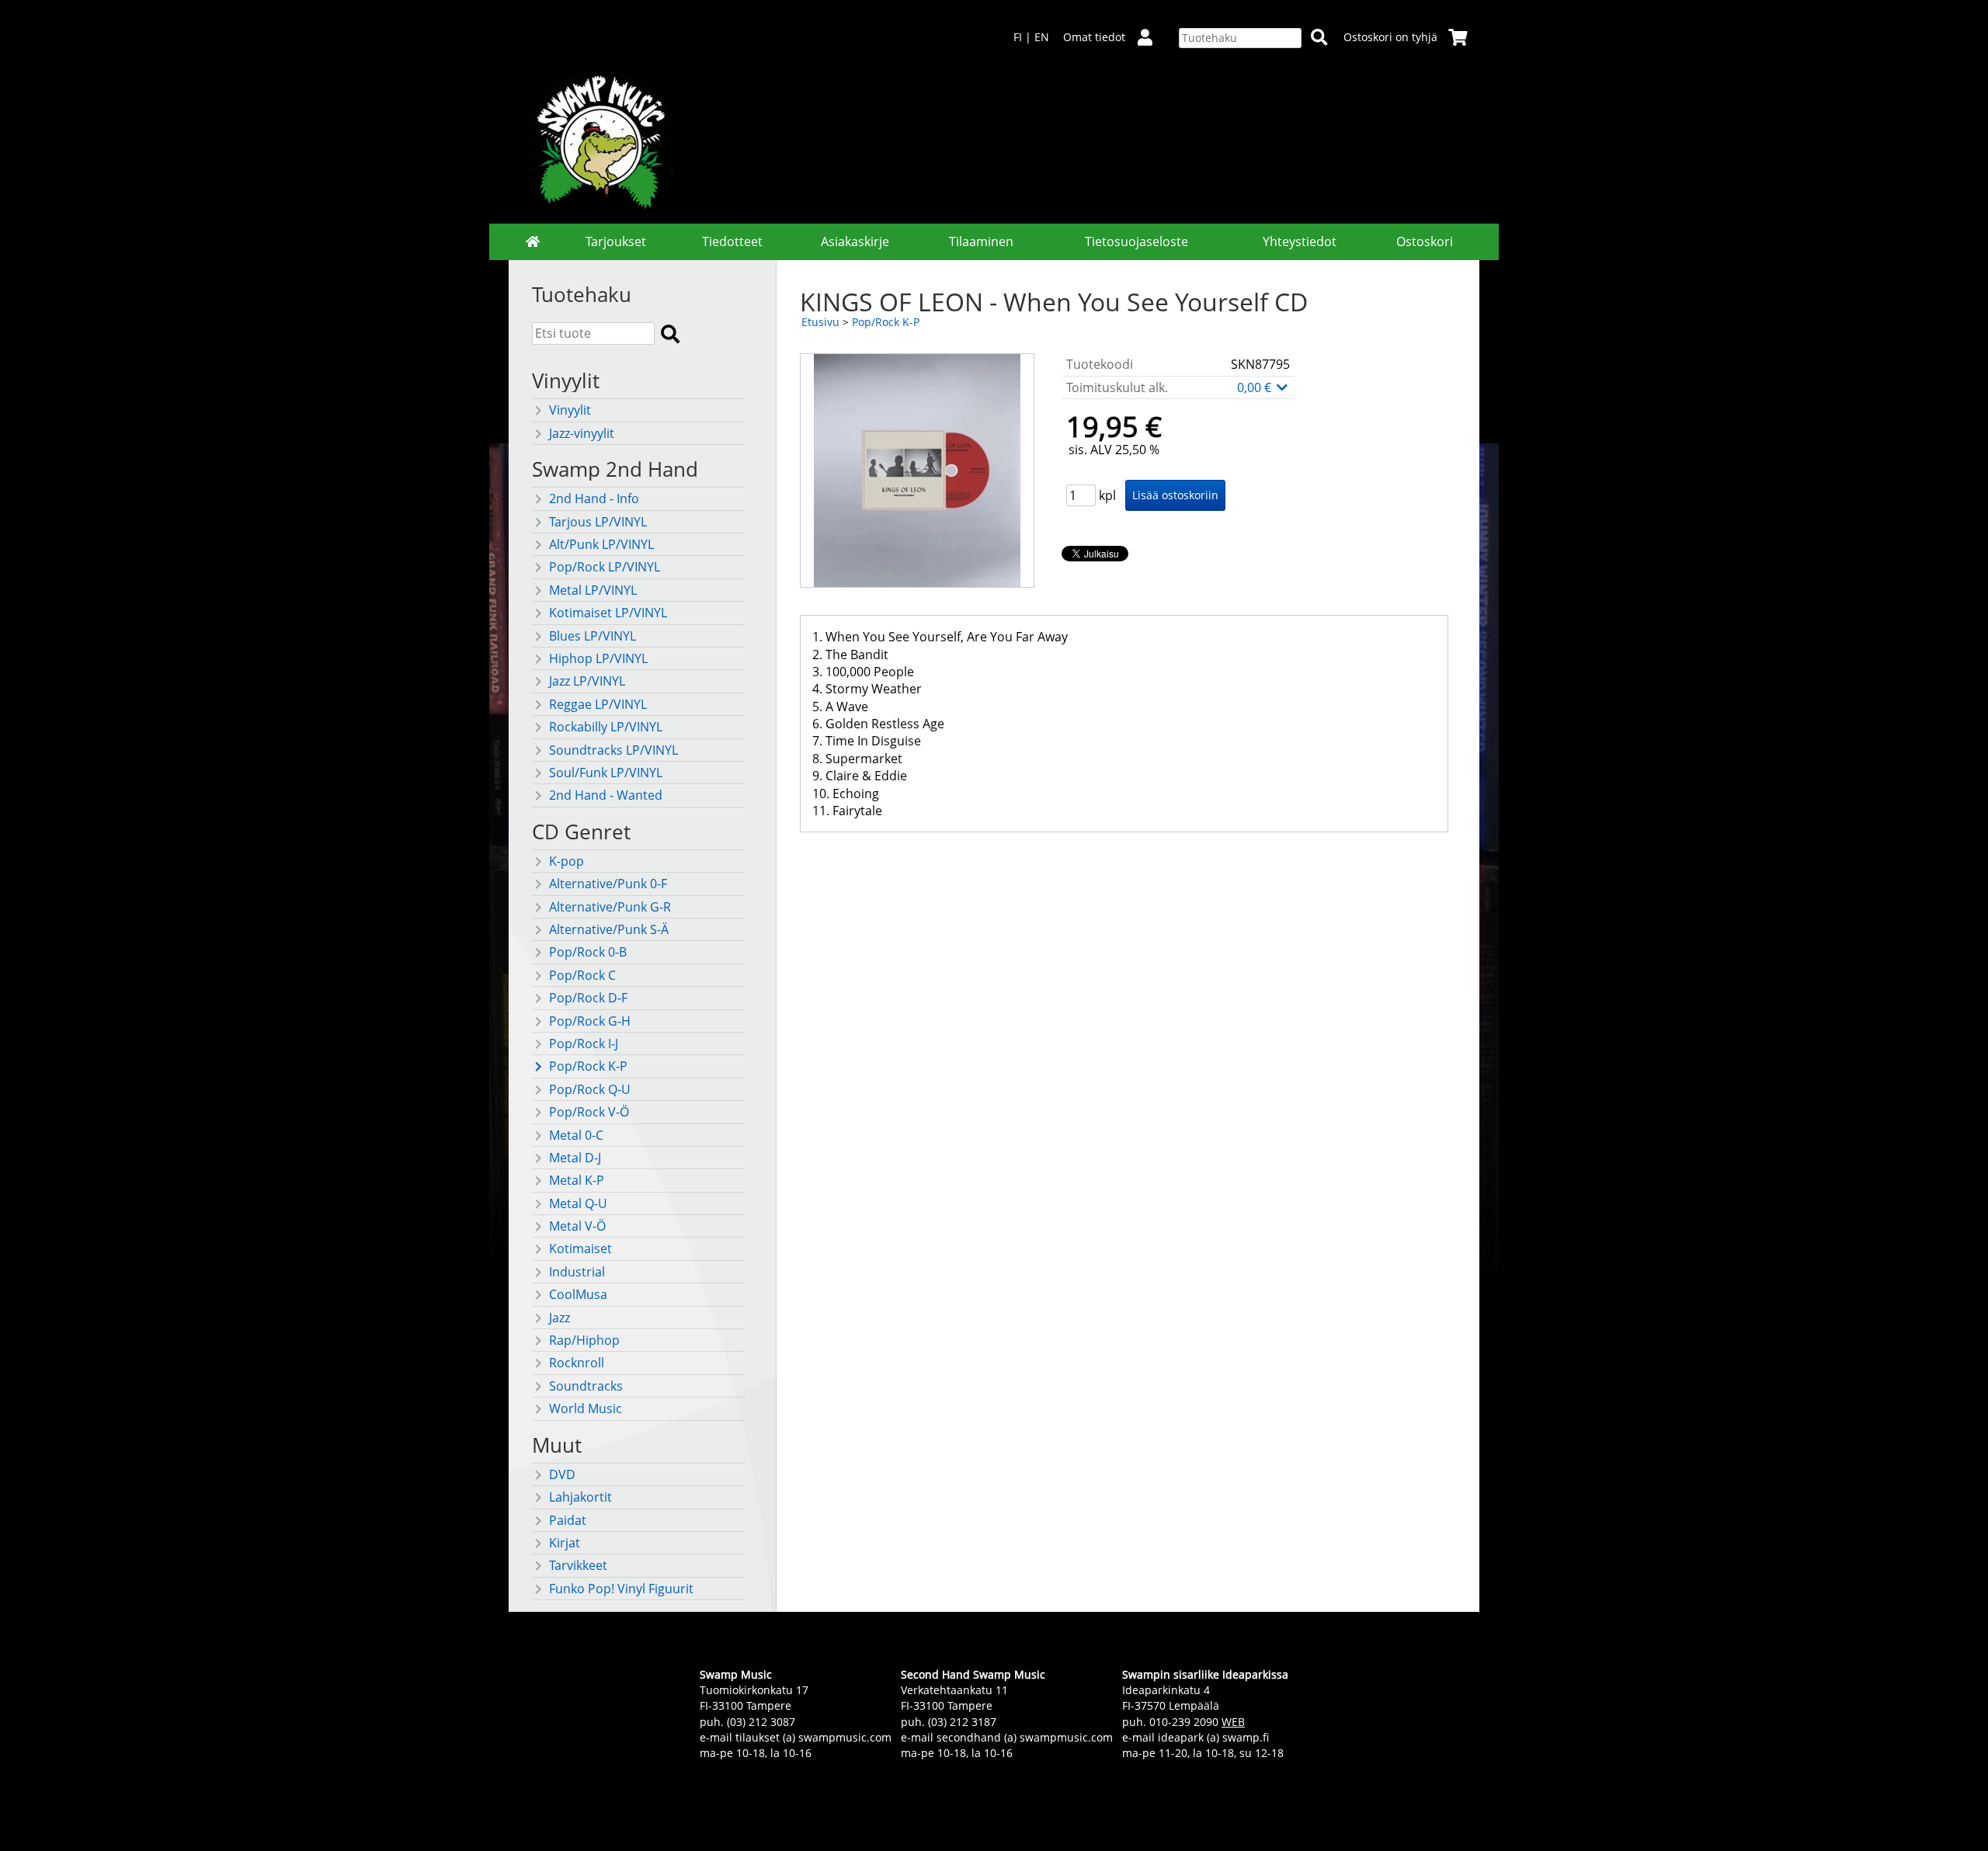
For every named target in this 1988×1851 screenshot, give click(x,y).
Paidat (568, 1520)
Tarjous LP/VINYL (598, 522)
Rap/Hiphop (584, 1340)
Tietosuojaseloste (1136, 241)
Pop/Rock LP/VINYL (605, 567)
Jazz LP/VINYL (587, 681)
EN (1042, 37)
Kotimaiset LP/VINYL (608, 613)
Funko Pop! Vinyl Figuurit (621, 1589)
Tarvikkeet (578, 1565)
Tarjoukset (616, 241)
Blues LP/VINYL (593, 636)
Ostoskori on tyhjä (1390, 37)
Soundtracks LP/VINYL (613, 750)
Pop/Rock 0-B (588, 952)
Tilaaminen (981, 241)
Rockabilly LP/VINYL (606, 727)
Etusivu (820, 322)
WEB (1233, 1722)
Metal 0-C (576, 1135)
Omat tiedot (1094, 37)
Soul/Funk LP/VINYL (606, 773)
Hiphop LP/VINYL (598, 658)
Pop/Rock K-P (588, 1066)
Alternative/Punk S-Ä (609, 929)
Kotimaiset (580, 1248)
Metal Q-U (578, 1203)
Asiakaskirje (855, 241)
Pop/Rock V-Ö (589, 1112)
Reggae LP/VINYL (598, 704)
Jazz (560, 1318)
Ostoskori (1425, 241)
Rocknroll (577, 1363)
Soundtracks (586, 1386)
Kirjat (565, 1543)
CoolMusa (578, 1294)
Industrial (577, 1272)
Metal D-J (575, 1158)
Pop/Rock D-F (588, 998)
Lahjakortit (580, 1497)
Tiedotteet (732, 241)
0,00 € (1256, 387)
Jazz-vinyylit (582, 433)
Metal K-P (577, 1180)
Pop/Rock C (582, 975)
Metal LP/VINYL (593, 590)
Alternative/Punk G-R (610, 907)
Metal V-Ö (577, 1226)
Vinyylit (570, 410)
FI (1018, 37)
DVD (562, 1474)
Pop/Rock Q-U (590, 1089)
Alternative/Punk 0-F (608, 884)
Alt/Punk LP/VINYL (601, 544)
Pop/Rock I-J (584, 1044)
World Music (586, 1408)
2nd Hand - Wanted (606, 795)
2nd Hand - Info (594, 498)
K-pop (567, 861)
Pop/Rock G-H (590, 1021)
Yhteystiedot (1300, 241)
